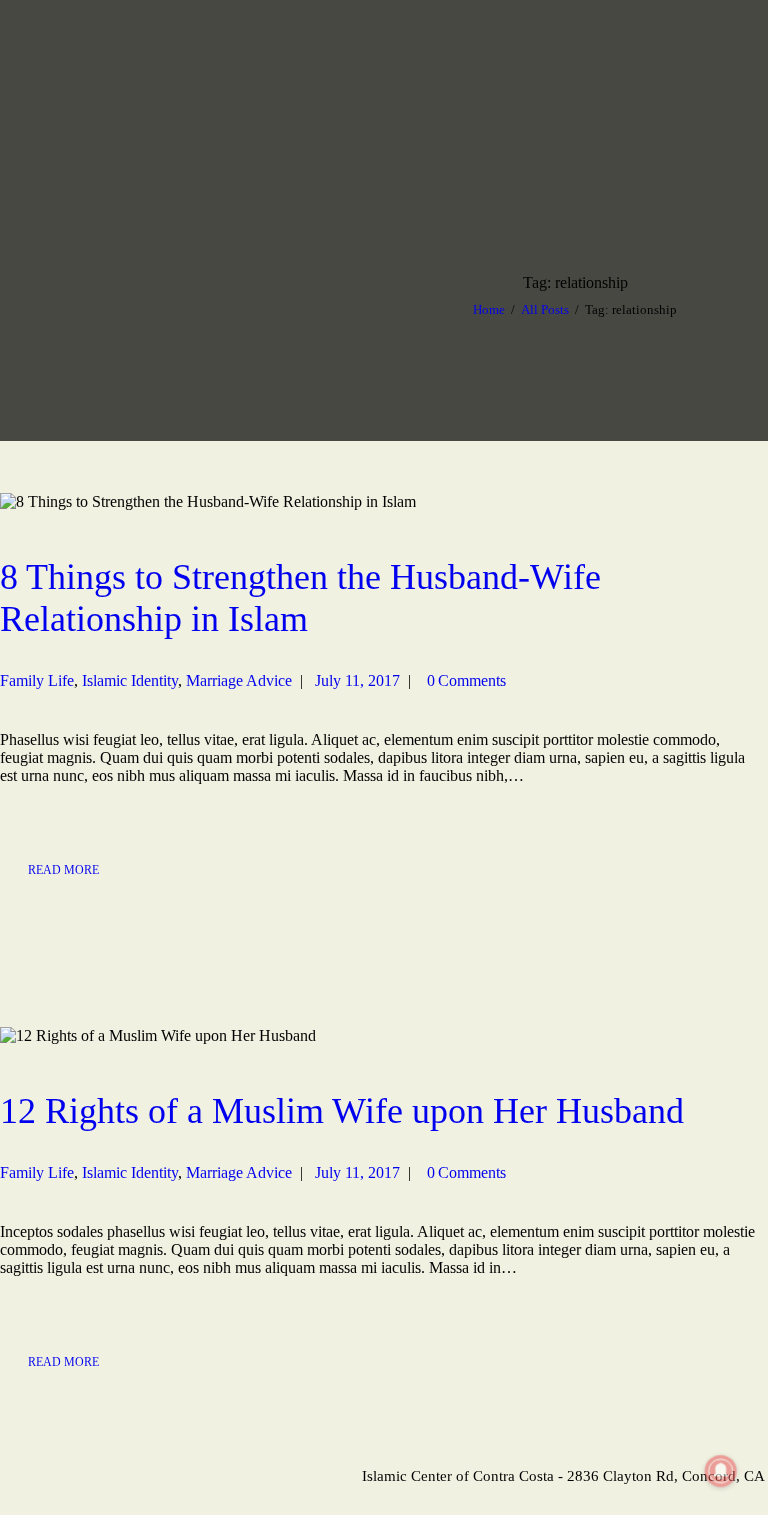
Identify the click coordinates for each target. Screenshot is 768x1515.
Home (489, 309)
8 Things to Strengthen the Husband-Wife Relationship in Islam (300, 598)
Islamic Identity (130, 680)
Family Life (37, 680)
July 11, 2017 (357, 680)
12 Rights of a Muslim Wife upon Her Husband (342, 1111)
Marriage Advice (239, 680)
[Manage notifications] (721, 1471)
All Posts (545, 309)
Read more (63, 870)
